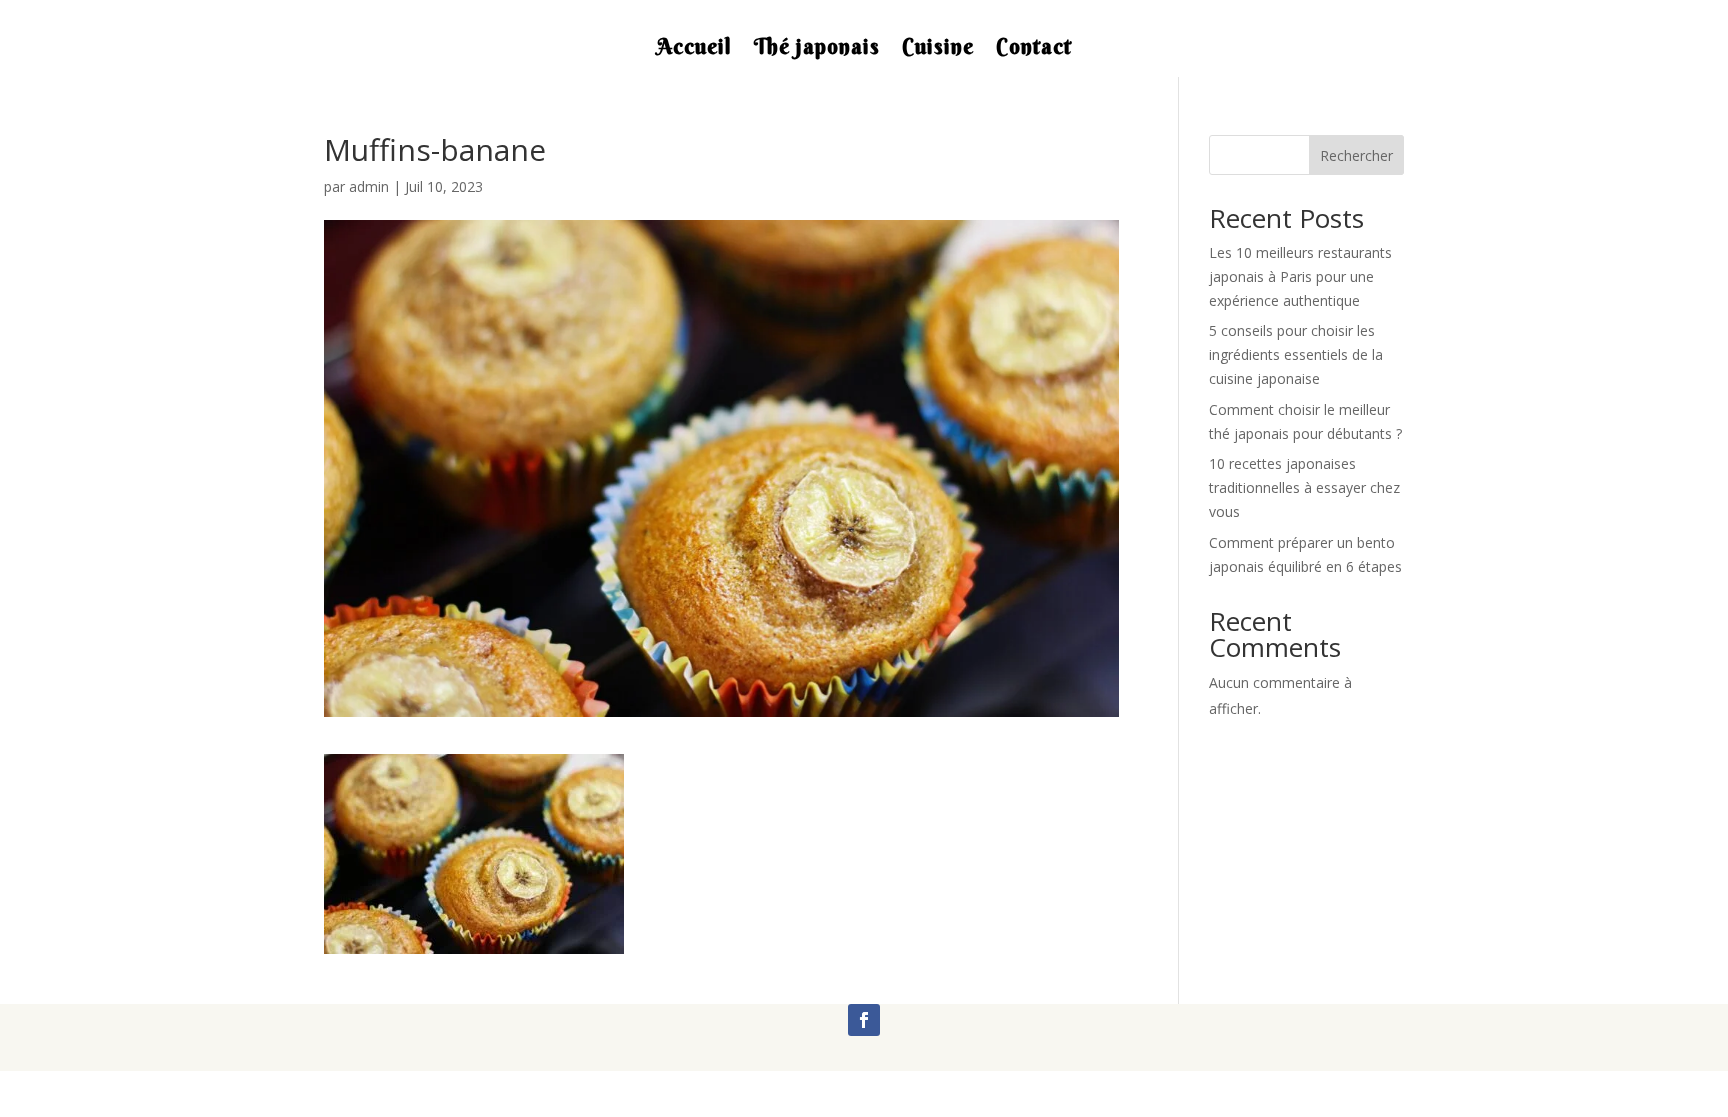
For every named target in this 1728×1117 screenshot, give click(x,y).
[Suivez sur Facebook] (864, 1020)
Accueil (694, 50)
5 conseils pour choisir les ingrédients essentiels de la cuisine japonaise (1296, 354)
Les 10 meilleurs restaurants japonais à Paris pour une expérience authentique (1300, 276)
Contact (1034, 50)
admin (369, 186)
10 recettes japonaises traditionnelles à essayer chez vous (1304, 487)
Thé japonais (817, 50)
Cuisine (938, 50)
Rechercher (1356, 155)
